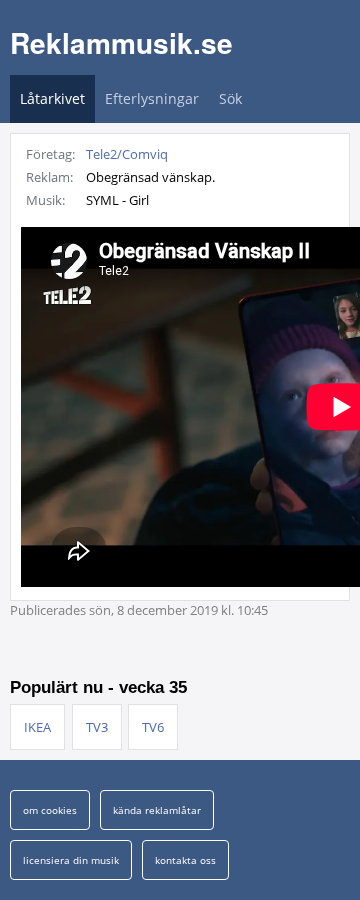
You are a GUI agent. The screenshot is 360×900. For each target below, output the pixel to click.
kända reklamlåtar (157, 810)
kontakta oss (185, 860)
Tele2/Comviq (127, 154)
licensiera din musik (71, 860)
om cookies (50, 810)
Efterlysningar (152, 98)
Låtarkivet (52, 98)
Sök (230, 98)
